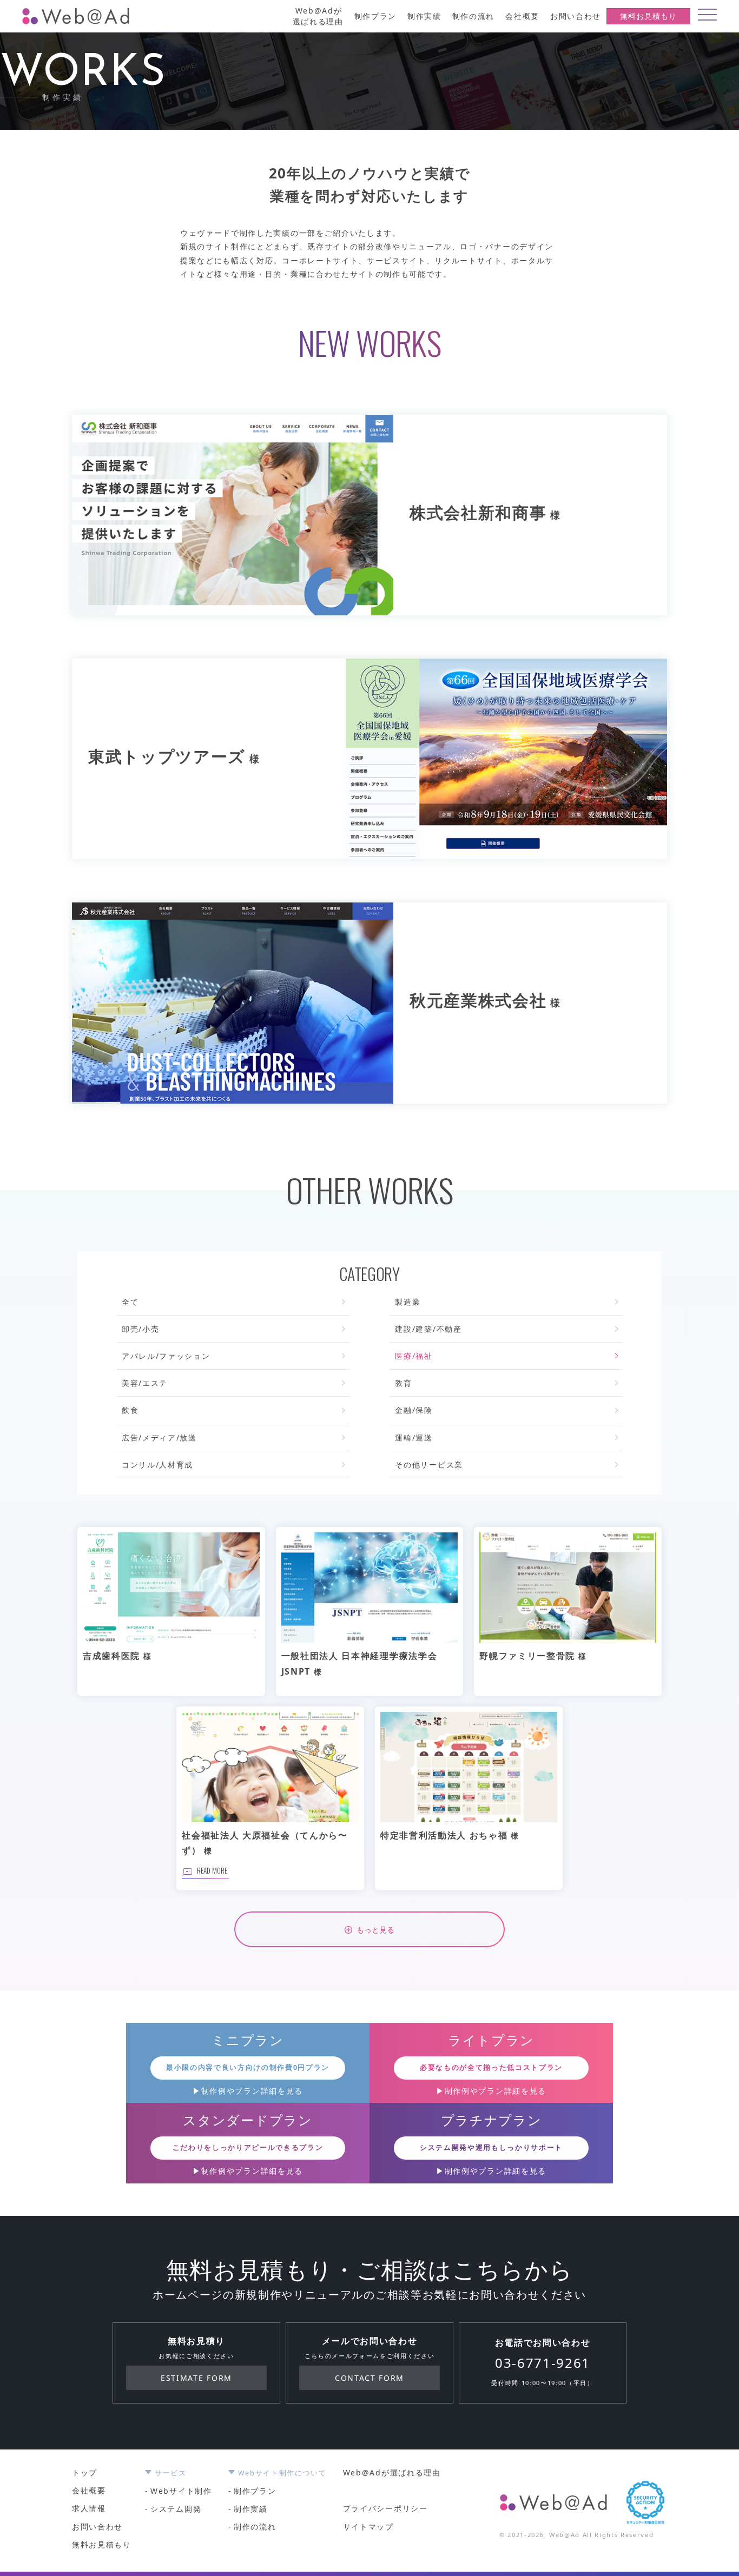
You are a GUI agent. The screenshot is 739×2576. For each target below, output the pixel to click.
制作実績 (424, 16)
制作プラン (375, 16)
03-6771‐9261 (543, 2363)
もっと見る (375, 1929)
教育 (403, 1383)
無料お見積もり (648, 16)
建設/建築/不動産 (428, 1329)
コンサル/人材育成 (157, 1465)
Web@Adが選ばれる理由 (318, 16)
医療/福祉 (414, 1356)
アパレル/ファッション (166, 1356)
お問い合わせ (576, 16)
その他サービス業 (429, 1465)
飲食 (130, 1410)
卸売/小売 (140, 1329)
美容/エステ (145, 1383)
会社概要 (522, 16)
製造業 (408, 1302)
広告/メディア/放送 (159, 1438)
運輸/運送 (414, 1438)
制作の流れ (473, 16)
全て (130, 1302)
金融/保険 (414, 1410)
